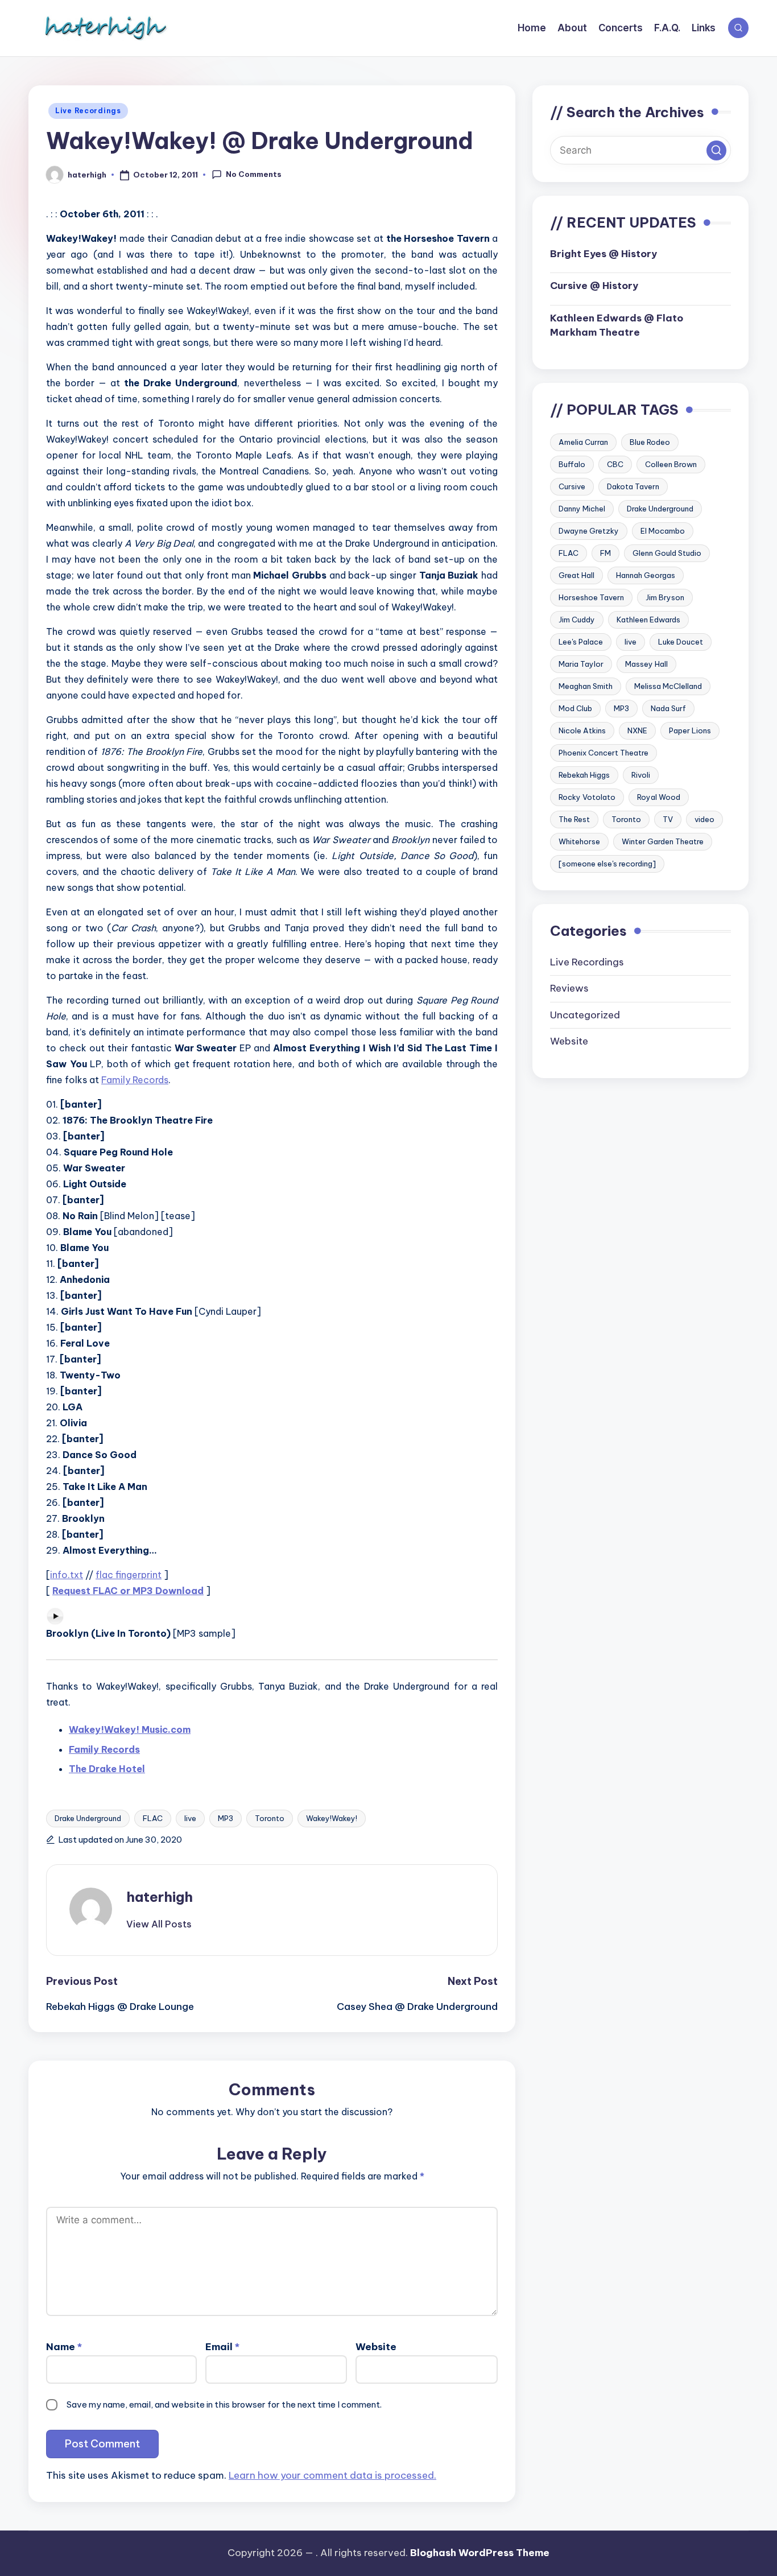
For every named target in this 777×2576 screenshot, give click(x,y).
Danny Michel (582, 509)
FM (606, 554)
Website (376, 2347)
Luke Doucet (681, 642)
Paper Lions (690, 731)
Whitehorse (579, 842)
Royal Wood (659, 798)
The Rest (574, 820)
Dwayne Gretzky (589, 531)
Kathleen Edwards (648, 620)
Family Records (135, 1080)
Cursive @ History (594, 286)
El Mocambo (663, 531)
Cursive (572, 487)
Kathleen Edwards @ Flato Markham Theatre (617, 325)
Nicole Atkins (582, 731)
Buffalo (572, 465)
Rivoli (641, 775)
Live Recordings (88, 111)
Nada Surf (668, 709)
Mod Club (575, 709)
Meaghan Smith (586, 687)
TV (668, 820)
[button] (159, 1924)
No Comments (254, 174)
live (190, 1818)
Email (222, 2347)
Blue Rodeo (650, 443)
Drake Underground (88, 1818)
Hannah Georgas (646, 576)
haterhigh (160, 1897)
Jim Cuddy (577, 620)
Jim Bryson (665, 598)
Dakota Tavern (633, 487)
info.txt (67, 1575)
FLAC (153, 1818)
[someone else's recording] (607, 864)
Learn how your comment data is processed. (332, 2475)
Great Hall (576, 576)
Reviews (569, 989)
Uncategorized (585, 1015)
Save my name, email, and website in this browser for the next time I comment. (224, 2404)
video (704, 820)
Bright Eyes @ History (604, 254)
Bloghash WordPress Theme (480, 2553)
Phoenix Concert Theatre (604, 753)
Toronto (270, 1818)
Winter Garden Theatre (663, 842)
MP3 (226, 1818)
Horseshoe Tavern (591, 598)
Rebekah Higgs (584, 775)
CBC (615, 465)
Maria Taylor (581, 664)
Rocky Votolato (587, 798)
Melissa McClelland (668, 687)
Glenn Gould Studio (667, 554)
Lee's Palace (581, 642)
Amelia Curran (583, 443)
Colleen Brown (671, 465)
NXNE (637, 731)
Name (64, 2347)
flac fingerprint (129, 1575)
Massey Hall (646, 664)
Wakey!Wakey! (332, 1818)
